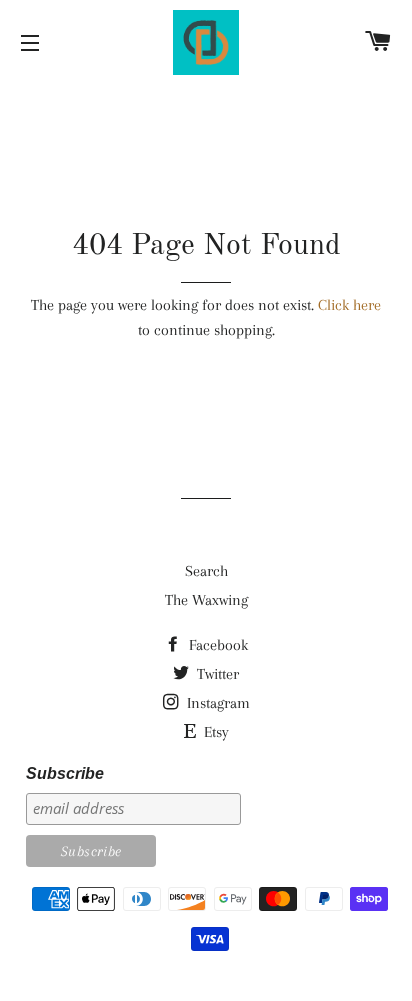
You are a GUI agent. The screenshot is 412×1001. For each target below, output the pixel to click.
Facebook (216, 645)
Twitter (216, 674)
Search (206, 571)
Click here (349, 305)
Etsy (214, 732)
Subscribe (65, 773)
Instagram (216, 703)
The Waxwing (206, 600)
